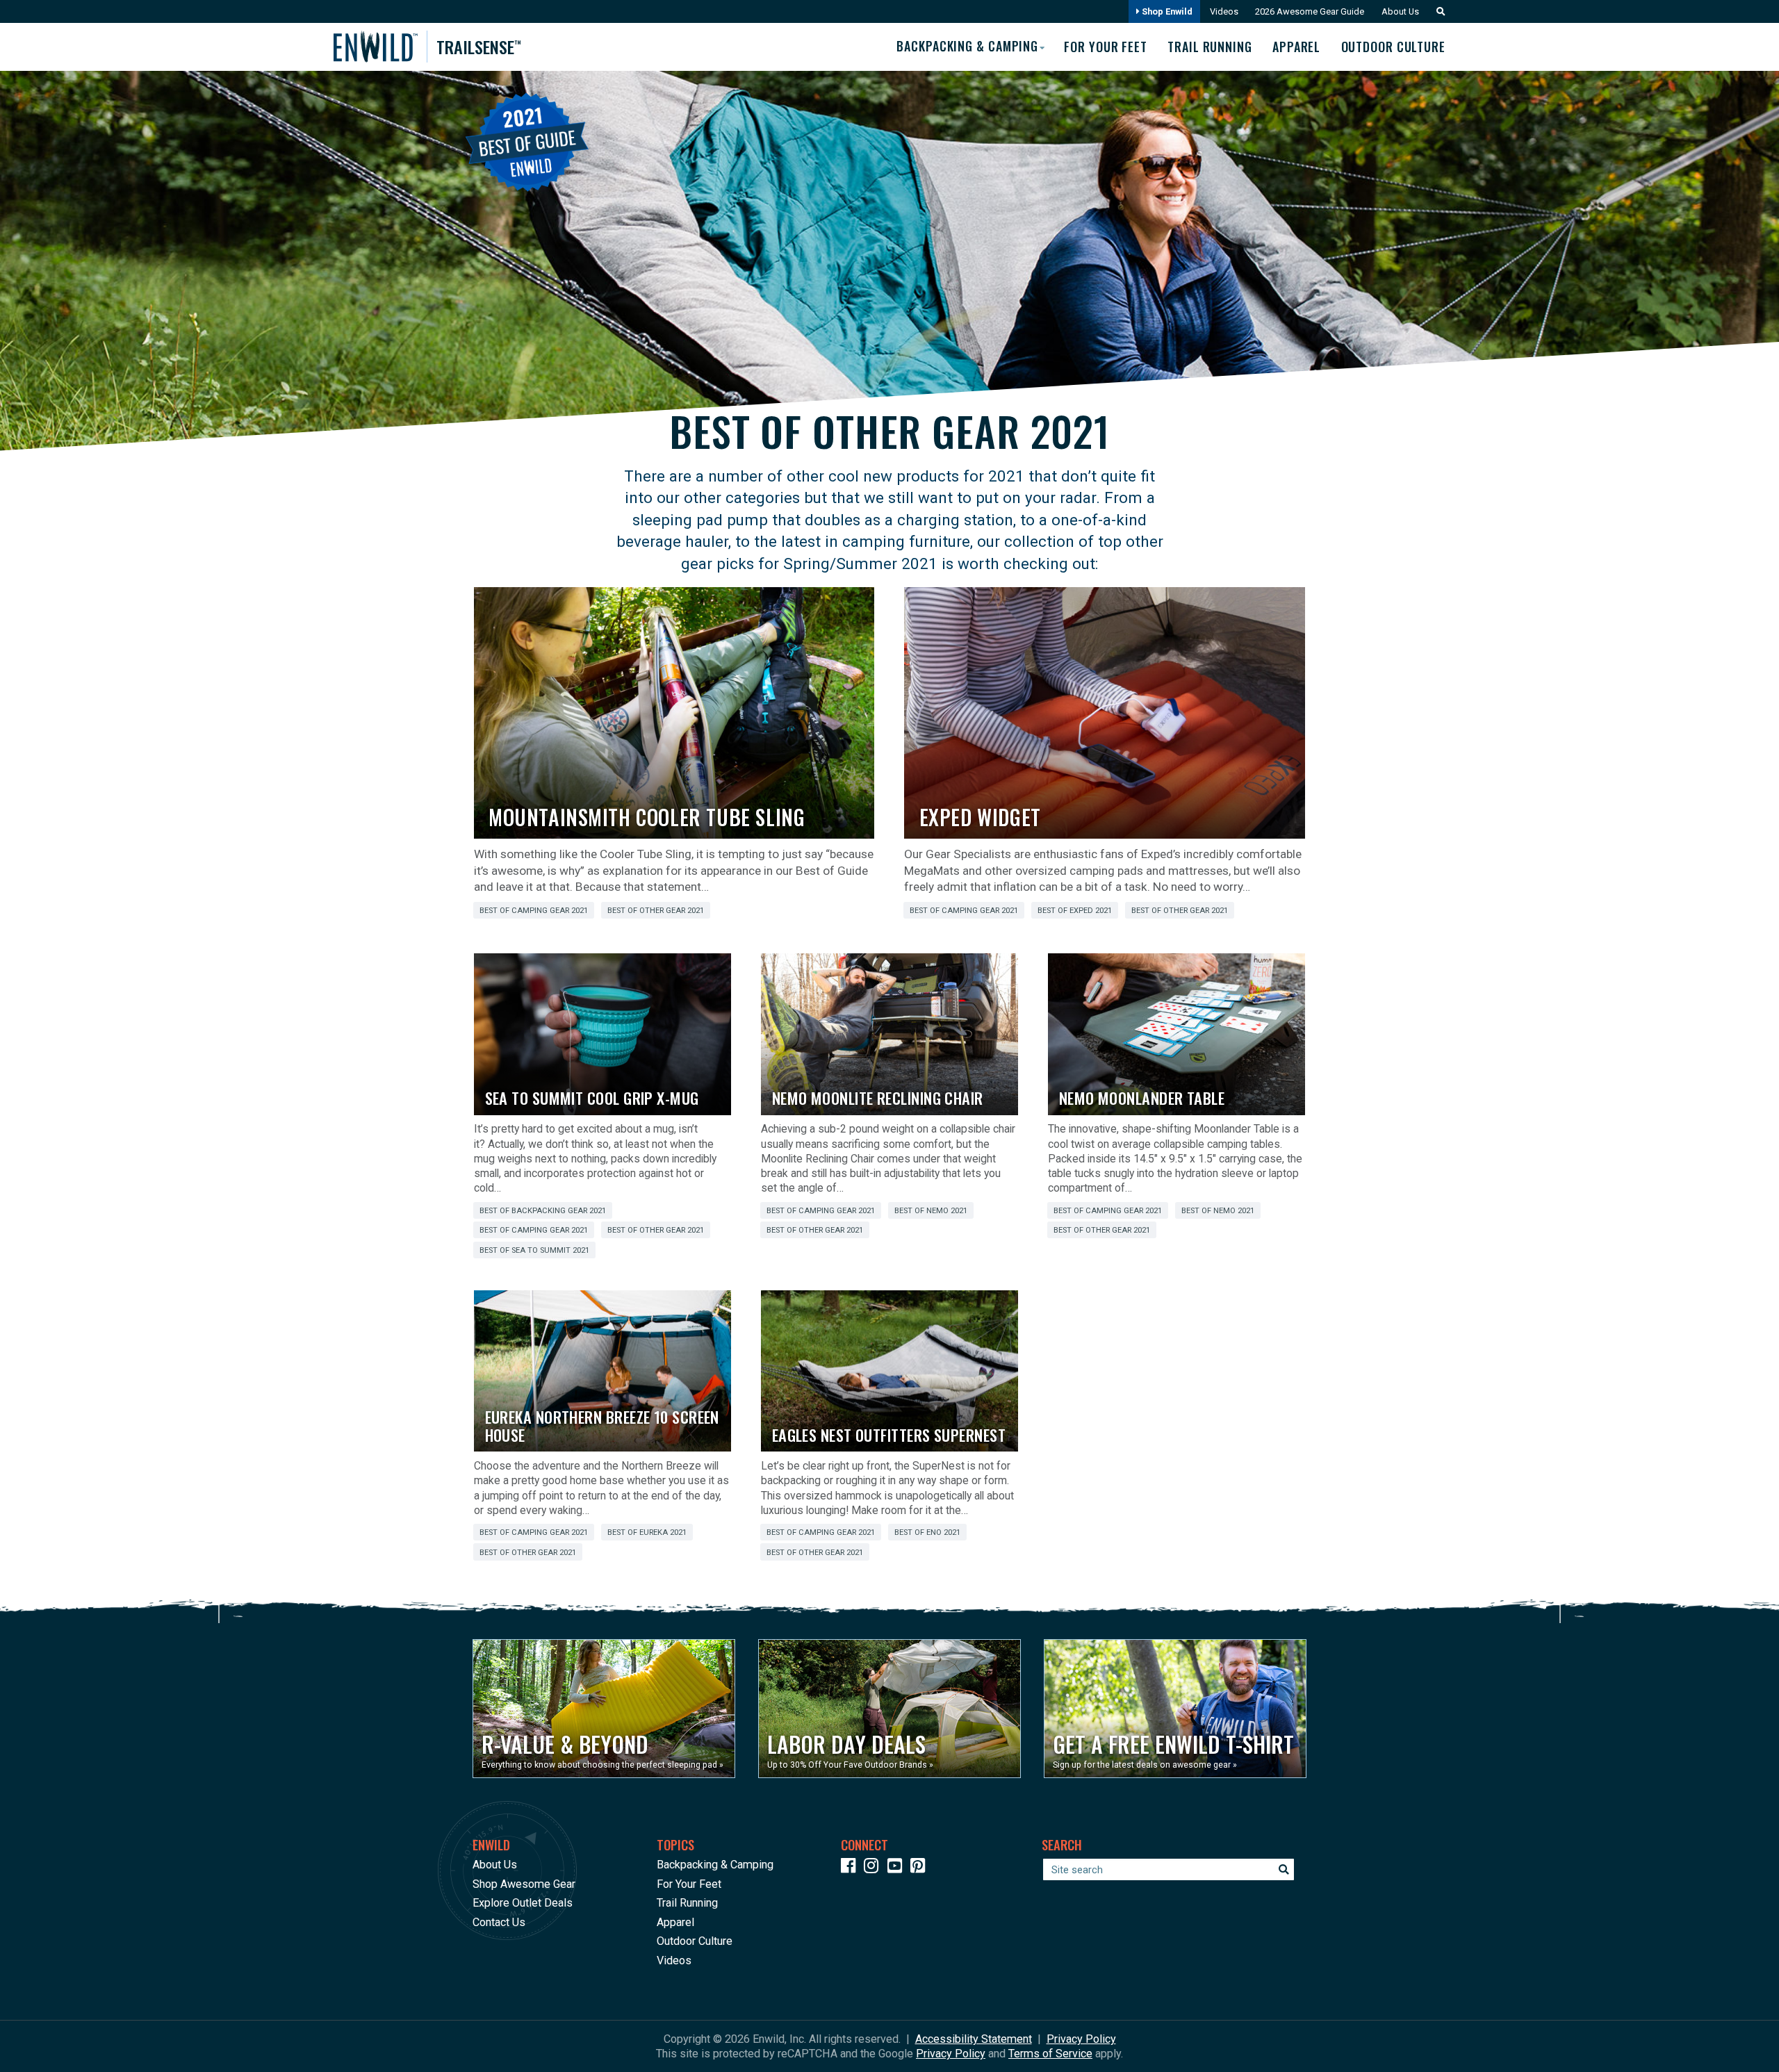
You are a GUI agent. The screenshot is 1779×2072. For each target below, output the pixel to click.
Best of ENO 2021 (927, 1532)
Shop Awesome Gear (524, 1884)
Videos (1224, 11)
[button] (1437, 11)
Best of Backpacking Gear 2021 (543, 1211)
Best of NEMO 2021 (931, 1211)
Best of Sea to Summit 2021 (534, 1250)
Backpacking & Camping (715, 1865)
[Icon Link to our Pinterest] (921, 1868)
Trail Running (1210, 47)
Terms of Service (1050, 2054)
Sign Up (1514, 2030)
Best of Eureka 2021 (647, 1532)
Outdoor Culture (1393, 47)
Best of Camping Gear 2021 (534, 911)
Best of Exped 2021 (1075, 911)
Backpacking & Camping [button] (967, 46)
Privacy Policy (1081, 2039)
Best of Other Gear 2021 (656, 911)
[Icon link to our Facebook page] (851, 1868)
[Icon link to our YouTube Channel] (898, 1868)
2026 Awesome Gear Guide (1310, 11)
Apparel (1296, 47)
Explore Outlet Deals (523, 1903)
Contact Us (499, 1922)
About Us (1400, 11)
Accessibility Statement (974, 2039)
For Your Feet (1106, 47)
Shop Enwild (1166, 11)
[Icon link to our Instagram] (874, 1868)
